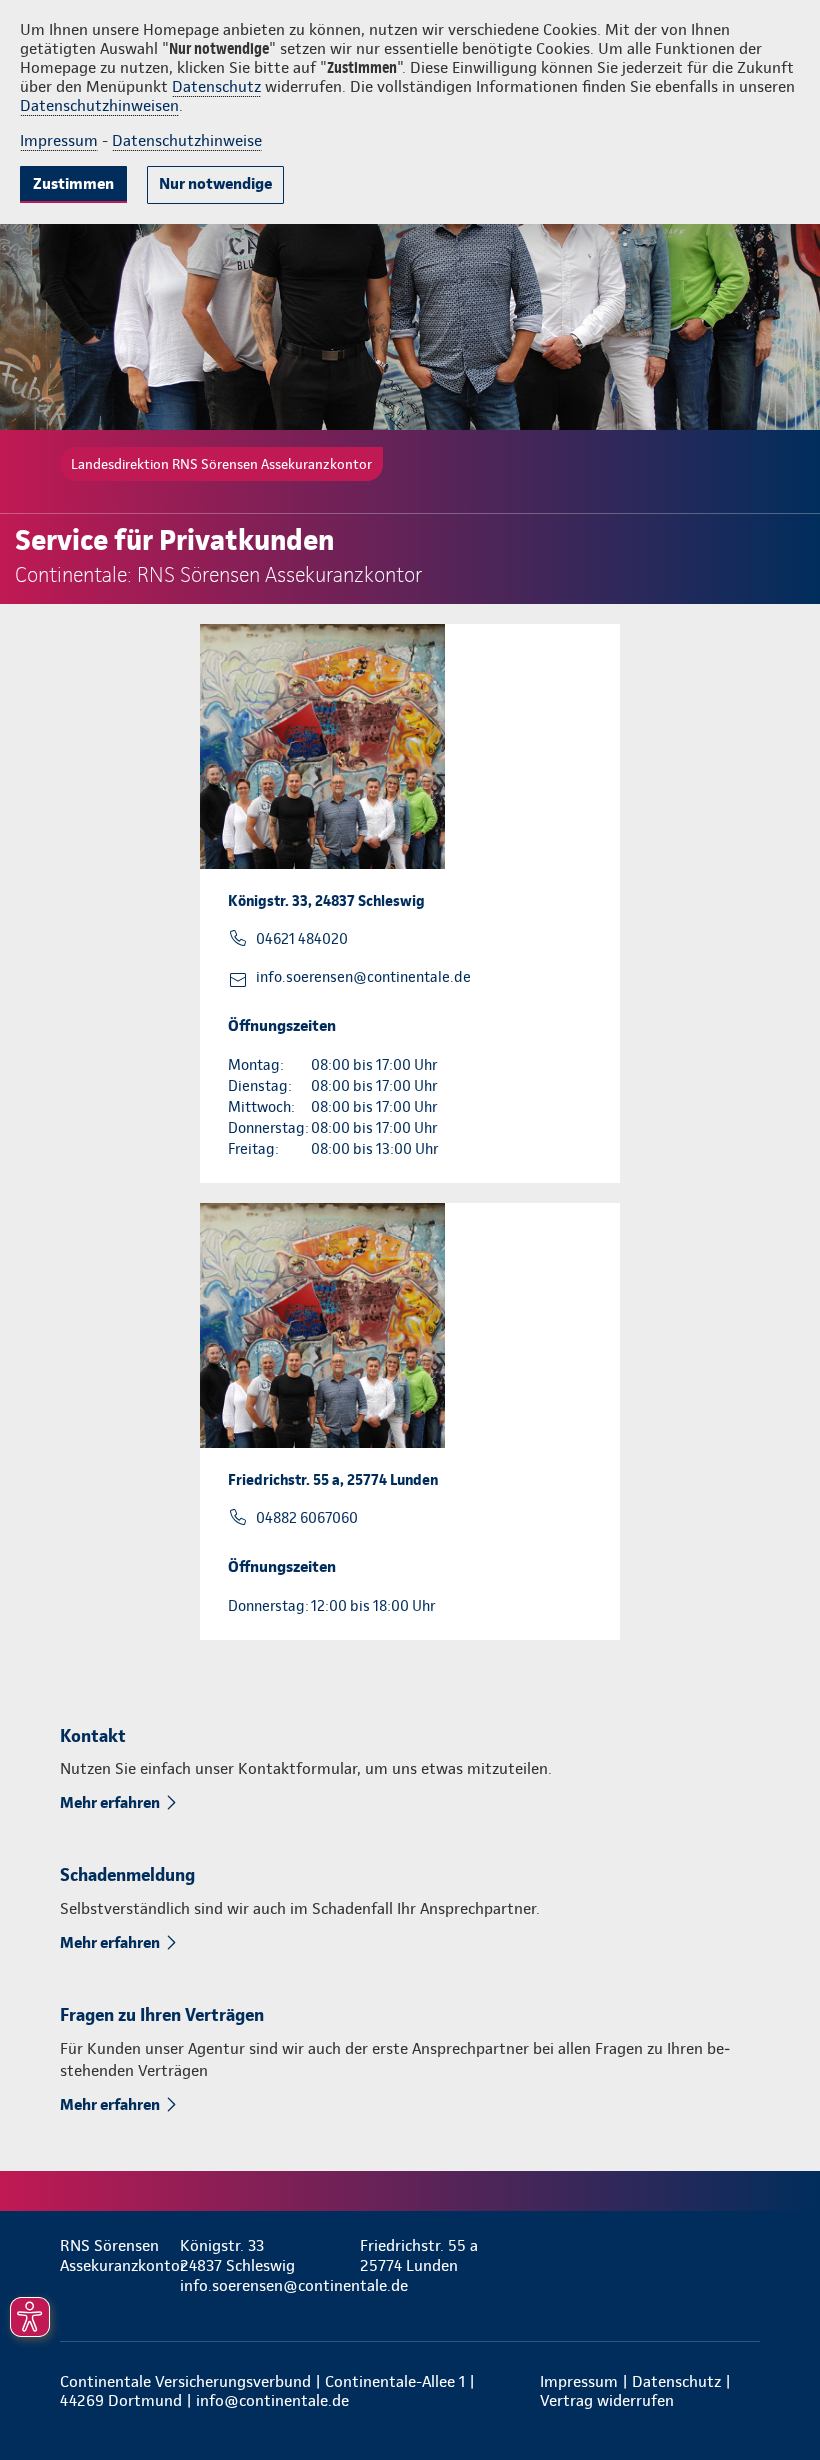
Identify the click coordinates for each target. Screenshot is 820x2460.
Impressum (59, 140)
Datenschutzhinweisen (99, 105)
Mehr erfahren (110, 1802)
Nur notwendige (215, 183)
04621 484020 (302, 939)
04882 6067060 (307, 1518)
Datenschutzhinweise (187, 140)
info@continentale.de (272, 2400)
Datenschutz (216, 86)
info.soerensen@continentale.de (363, 977)
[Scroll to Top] (777, 2397)
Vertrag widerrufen (607, 2400)
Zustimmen (73, 183)
